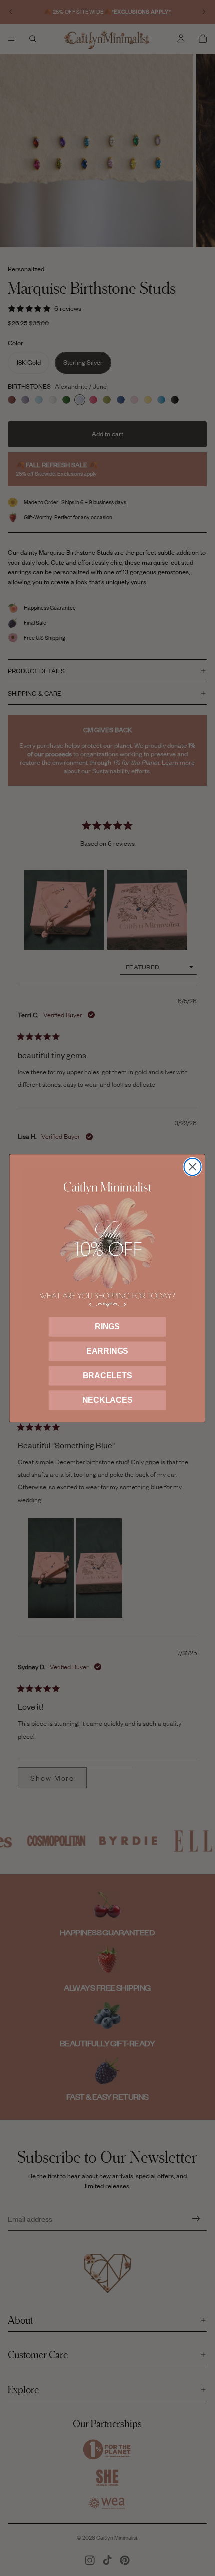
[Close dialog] (192, 1167)
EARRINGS (107, 1351)
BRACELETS (108, 1376)
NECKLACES (108, 1400)
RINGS (107, 1327)
